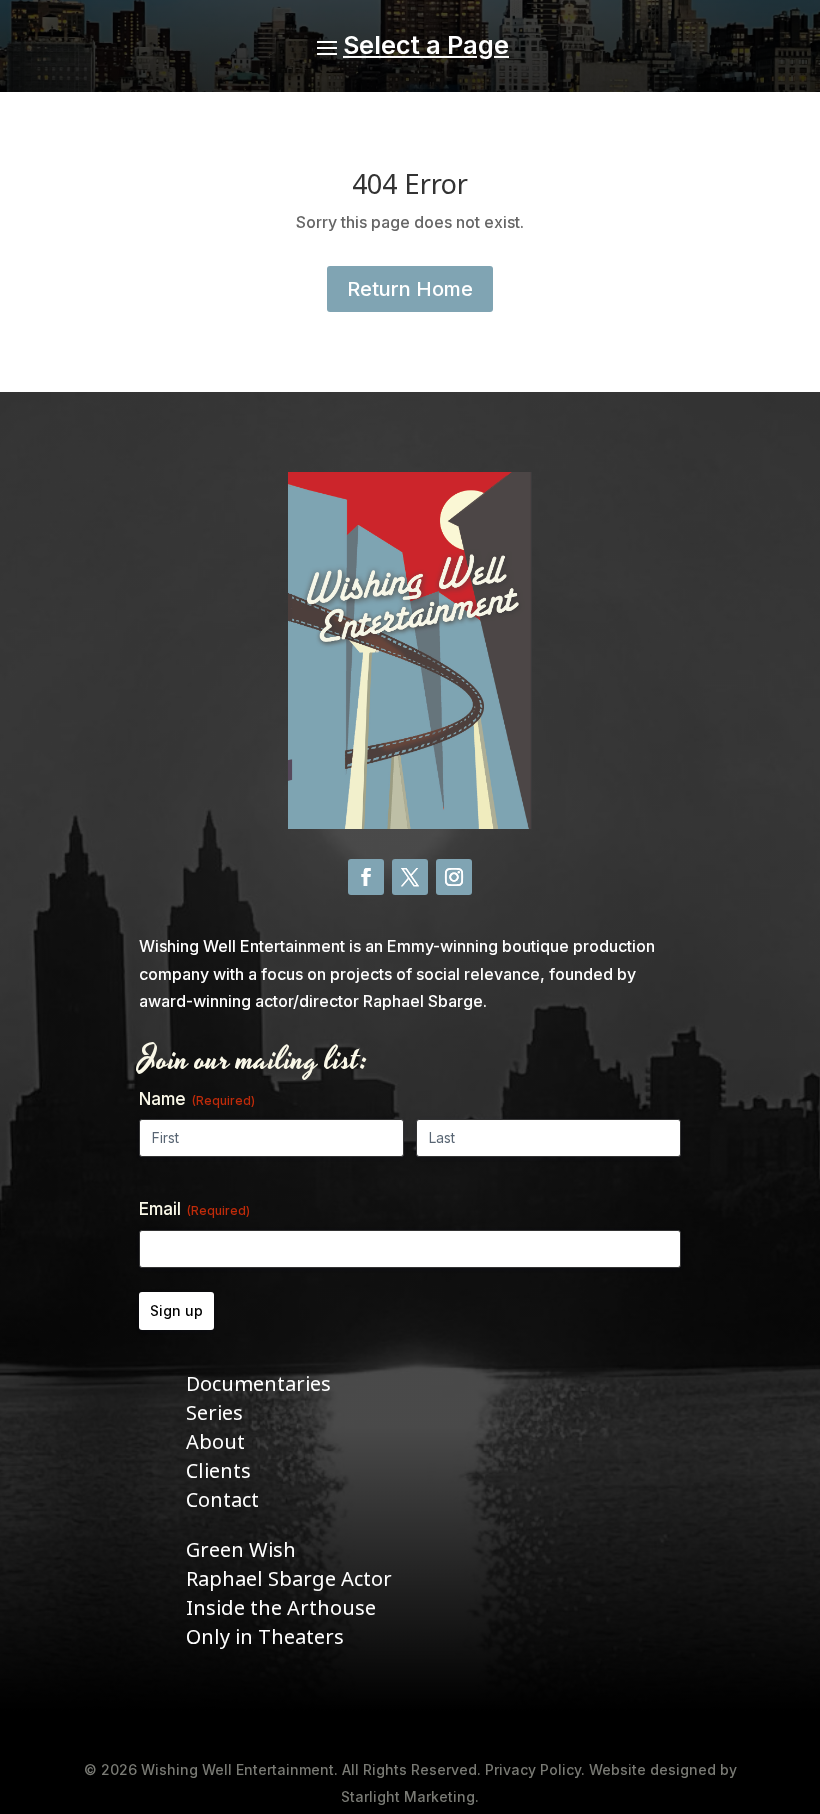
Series (214, 1413)
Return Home (410, 289)
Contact (222, 1500)
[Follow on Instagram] (454, 877)
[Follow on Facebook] (366, 877)
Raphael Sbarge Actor (289, 1579)
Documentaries (258, 1384)
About (215, 1442)
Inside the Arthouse (281, 1608)
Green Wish (241, 1550)
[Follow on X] (410, 877)
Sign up (176, 1310)
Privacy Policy (533, 1769)
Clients (218, 1471)
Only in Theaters (265, 1637)
